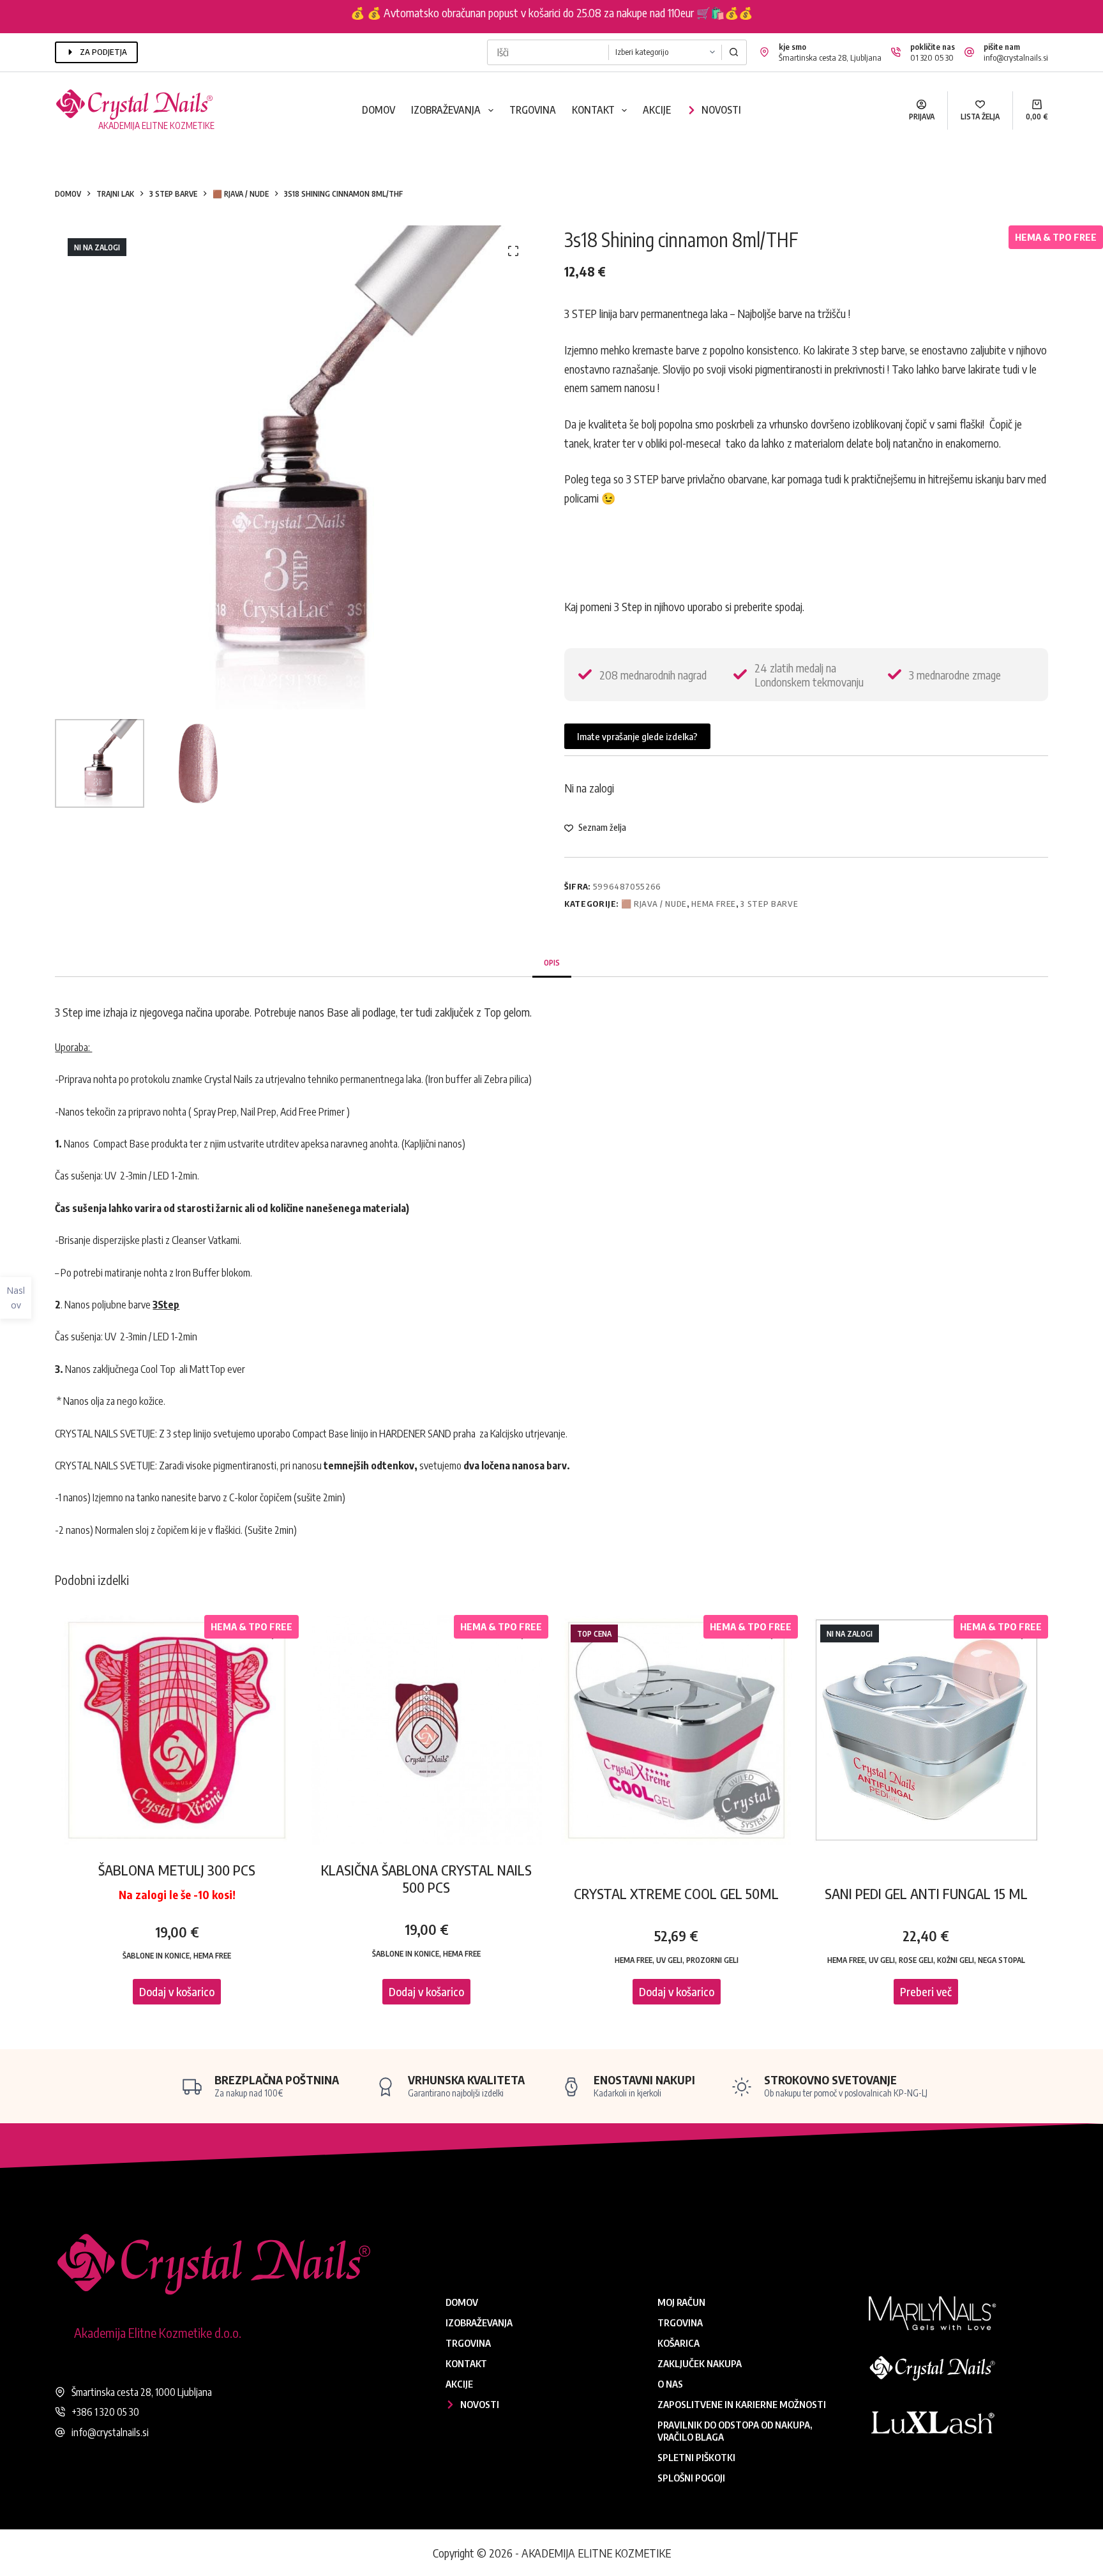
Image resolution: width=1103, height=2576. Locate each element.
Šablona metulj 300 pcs (177, 1870)
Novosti (721, 110)
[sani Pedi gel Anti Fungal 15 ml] (926, 1730)
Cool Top (158, 1369)
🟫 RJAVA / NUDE (654, 904)
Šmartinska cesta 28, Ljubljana (830, 57)
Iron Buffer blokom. (215, 1273)
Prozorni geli (712, 1960)
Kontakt (593, 110)
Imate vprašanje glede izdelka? (637, 736)
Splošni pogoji (691, 2478)
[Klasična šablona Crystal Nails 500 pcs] (427, 1730)
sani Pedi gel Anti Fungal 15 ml (926, 1893)
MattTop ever (217, 1369)
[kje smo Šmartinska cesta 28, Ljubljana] (764, 52)
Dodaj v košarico (177, 1991)
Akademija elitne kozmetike (156, 125)
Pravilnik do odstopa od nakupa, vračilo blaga (735, 2431)
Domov (379, 110)
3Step (166, 1305)
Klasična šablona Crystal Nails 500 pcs (426, 1878)
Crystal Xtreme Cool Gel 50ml (676, 1893)
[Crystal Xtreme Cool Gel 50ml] (676, 1730)
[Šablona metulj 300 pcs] (176, 1730)
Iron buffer (450, 1079)
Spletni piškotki (696, 2457)
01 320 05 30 (932, 57)
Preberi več (926, 1991)
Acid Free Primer (311, 1112)
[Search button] (734, 52)
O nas (670, 2384)
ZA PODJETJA (103, 52)
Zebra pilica (506, 1079)
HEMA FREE (714, 904)
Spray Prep (215, 1112)
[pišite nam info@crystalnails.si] (969, 52)
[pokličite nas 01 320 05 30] (896, 52)
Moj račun (681, 2302)
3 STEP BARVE (769, 904)
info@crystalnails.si (1016, 57)
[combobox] (548, 52)
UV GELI (669, 1960)
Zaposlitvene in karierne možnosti (742, 2404)
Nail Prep (259, 1112)
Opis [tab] (552, 963)
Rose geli (916, 1960)
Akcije (657, 110)
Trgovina (533, 110)
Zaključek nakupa (700, 2363)
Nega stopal (1002, 1960)
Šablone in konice (156, 1956)
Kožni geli (956, 1960)
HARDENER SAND (415, 1434)
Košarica (679, 2343)
